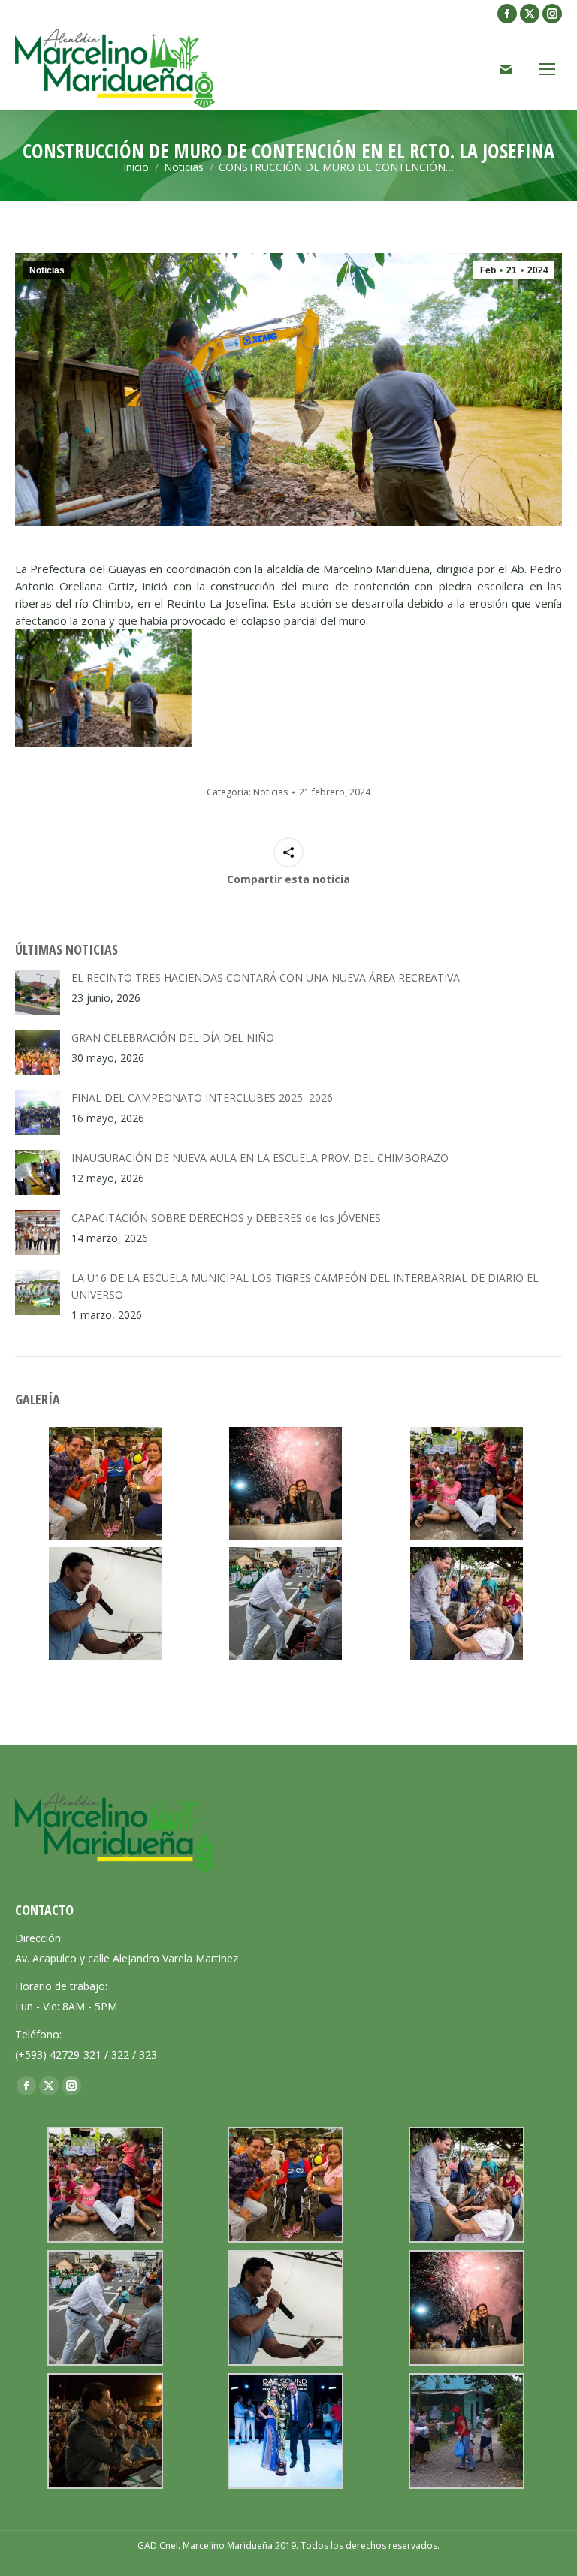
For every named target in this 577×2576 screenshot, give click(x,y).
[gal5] (105, 1483)
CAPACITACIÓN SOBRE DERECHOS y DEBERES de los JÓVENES (226, 1218)
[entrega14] (467, 2431)
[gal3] (285, 1603)
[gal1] (285, 1483)
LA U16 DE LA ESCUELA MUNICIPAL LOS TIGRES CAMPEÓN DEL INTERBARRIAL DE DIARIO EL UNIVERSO (305, 1286)
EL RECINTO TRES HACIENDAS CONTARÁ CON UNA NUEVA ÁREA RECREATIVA (266, 977)
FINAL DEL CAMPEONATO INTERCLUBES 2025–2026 (202, 1098)
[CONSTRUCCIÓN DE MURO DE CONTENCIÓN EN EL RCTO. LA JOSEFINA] (103, 688)
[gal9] (105, 2431)
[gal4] (467, 1603)
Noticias (47, 270)
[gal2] (105, 1603)
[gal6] (467, 1483)
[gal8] (285, 2431)
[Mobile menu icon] (547, 69)
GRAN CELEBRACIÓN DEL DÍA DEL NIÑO (173, 1038)
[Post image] (38, 992)
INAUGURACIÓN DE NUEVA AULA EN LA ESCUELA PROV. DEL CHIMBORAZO (260, 1158)
